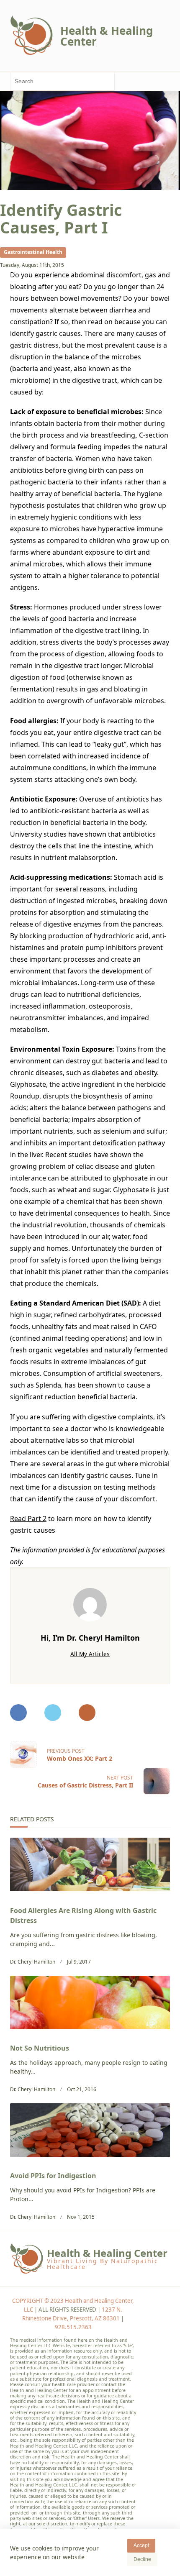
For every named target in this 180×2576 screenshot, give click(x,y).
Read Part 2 (28, 1518)
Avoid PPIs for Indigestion (53, 2176)
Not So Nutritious (40, 2048)
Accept (141, 2545)
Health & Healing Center (107, 36)
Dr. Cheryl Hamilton (33, 1962)
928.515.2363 (73, 2327)
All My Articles (90, 1654)
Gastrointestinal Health (33, 252)
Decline (142, 2559)
